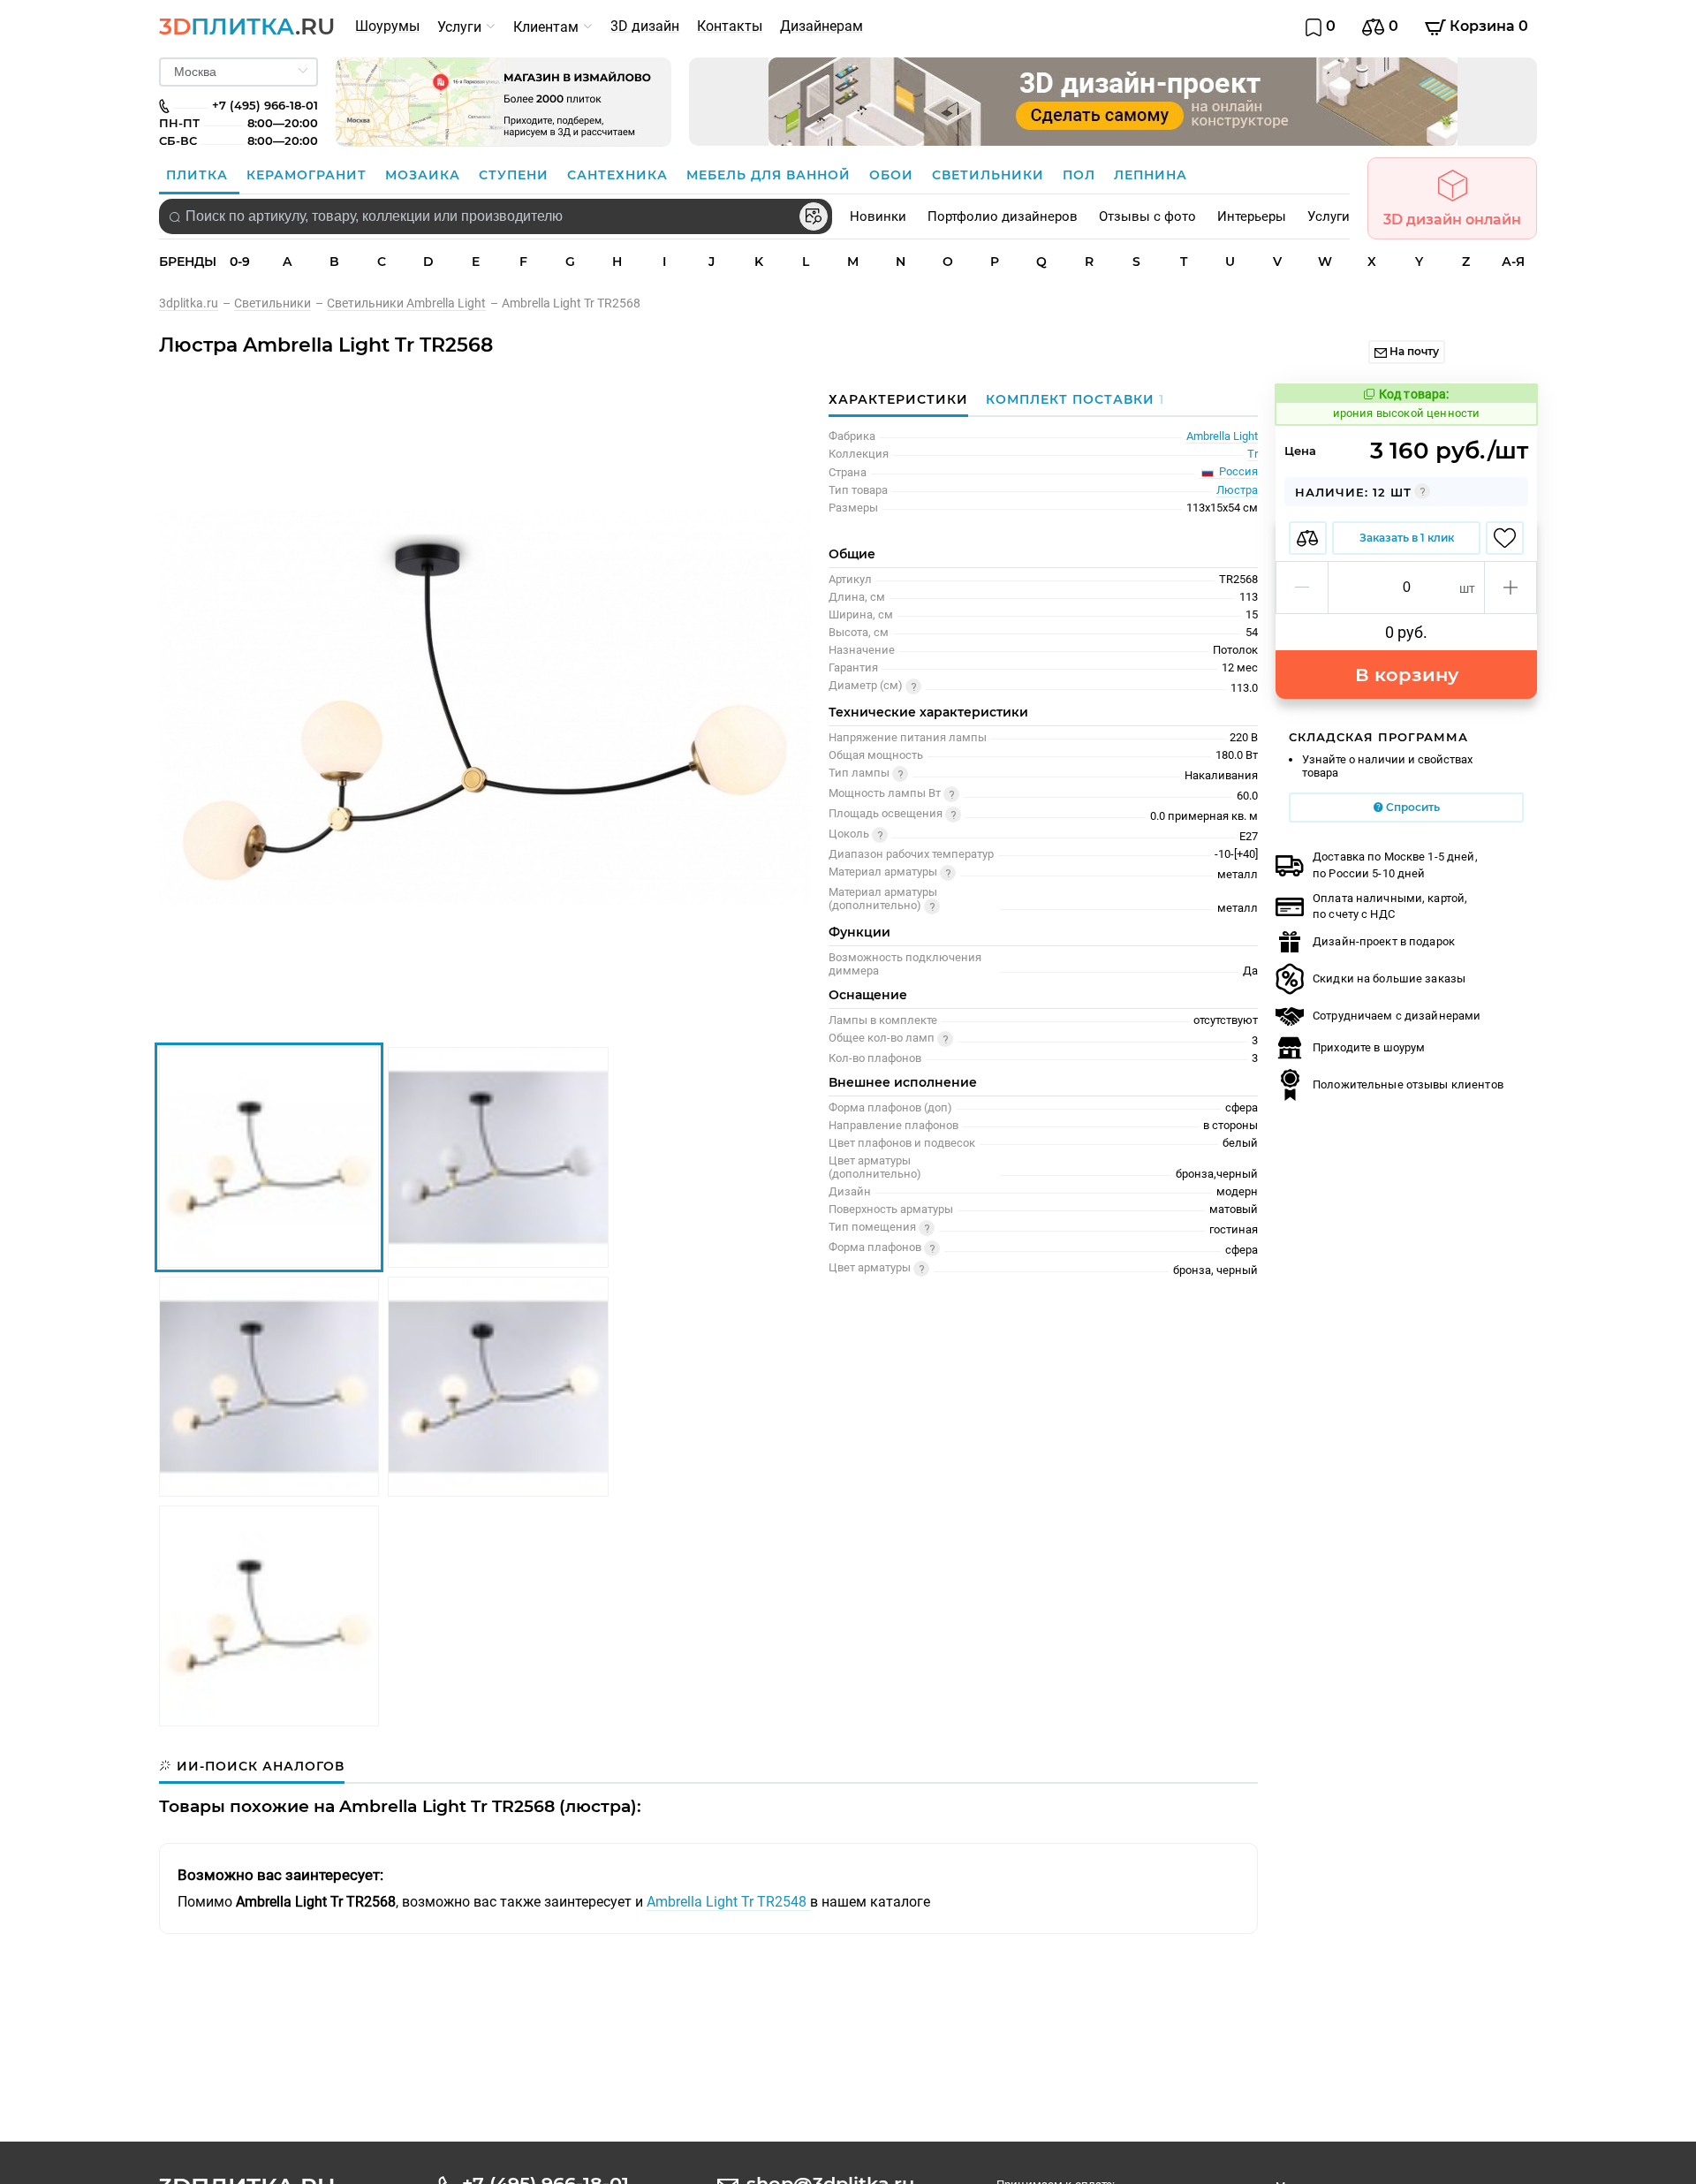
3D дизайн (645, 26)
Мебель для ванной (771, 175)
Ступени (516, 175)
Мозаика (425, 175)
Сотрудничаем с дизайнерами (1397, 1016)
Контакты (730, 26)
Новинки (878, 216)
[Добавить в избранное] (1505, 538)
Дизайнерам (821, 26)
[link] (197, 303)
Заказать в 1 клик (1407, 538)
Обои (893, 175)
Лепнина (1151, 175)
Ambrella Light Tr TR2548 (728, 1902)
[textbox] (496, 216)
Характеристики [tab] (898, 399)
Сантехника (620, 175)
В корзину (1407, 675)
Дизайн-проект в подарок (1384, 941)
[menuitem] (387, 27)
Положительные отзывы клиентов (1408, 1084)
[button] (1302, 588)
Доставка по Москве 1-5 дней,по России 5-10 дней (1395, 864)
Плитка (199, 175)
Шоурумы (387, 26)
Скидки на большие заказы (1389, 978)
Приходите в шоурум (1369, 1047)
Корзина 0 (1487, 26)
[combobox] (496, 216)
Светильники (990, 175)
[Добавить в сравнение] (1308, 538)
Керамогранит (309, 175)
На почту (1413, 351)
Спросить (1412, 807)
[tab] (1071, 399)
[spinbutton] (1406, 588)
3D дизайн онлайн (1452, 220)
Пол (1081, 175)
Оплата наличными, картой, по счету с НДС (1390, 906)
